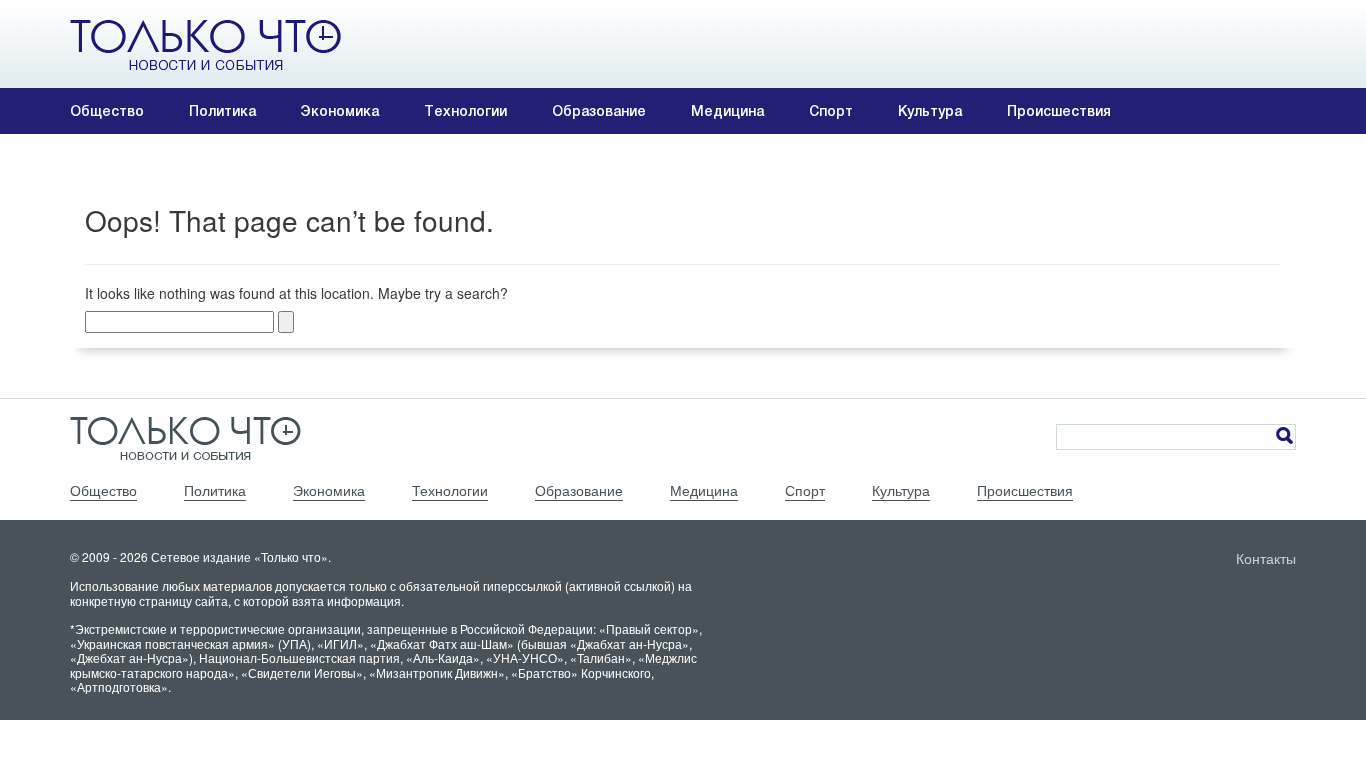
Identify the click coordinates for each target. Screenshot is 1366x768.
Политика (222, 111)
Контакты (1266, 558)
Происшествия (1059, 111)
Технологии (465, 111)
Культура (930, 111)
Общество (107, 111)
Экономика (340, 111)
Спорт (831, 111)
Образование (599, 111)
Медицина (727, 111)
